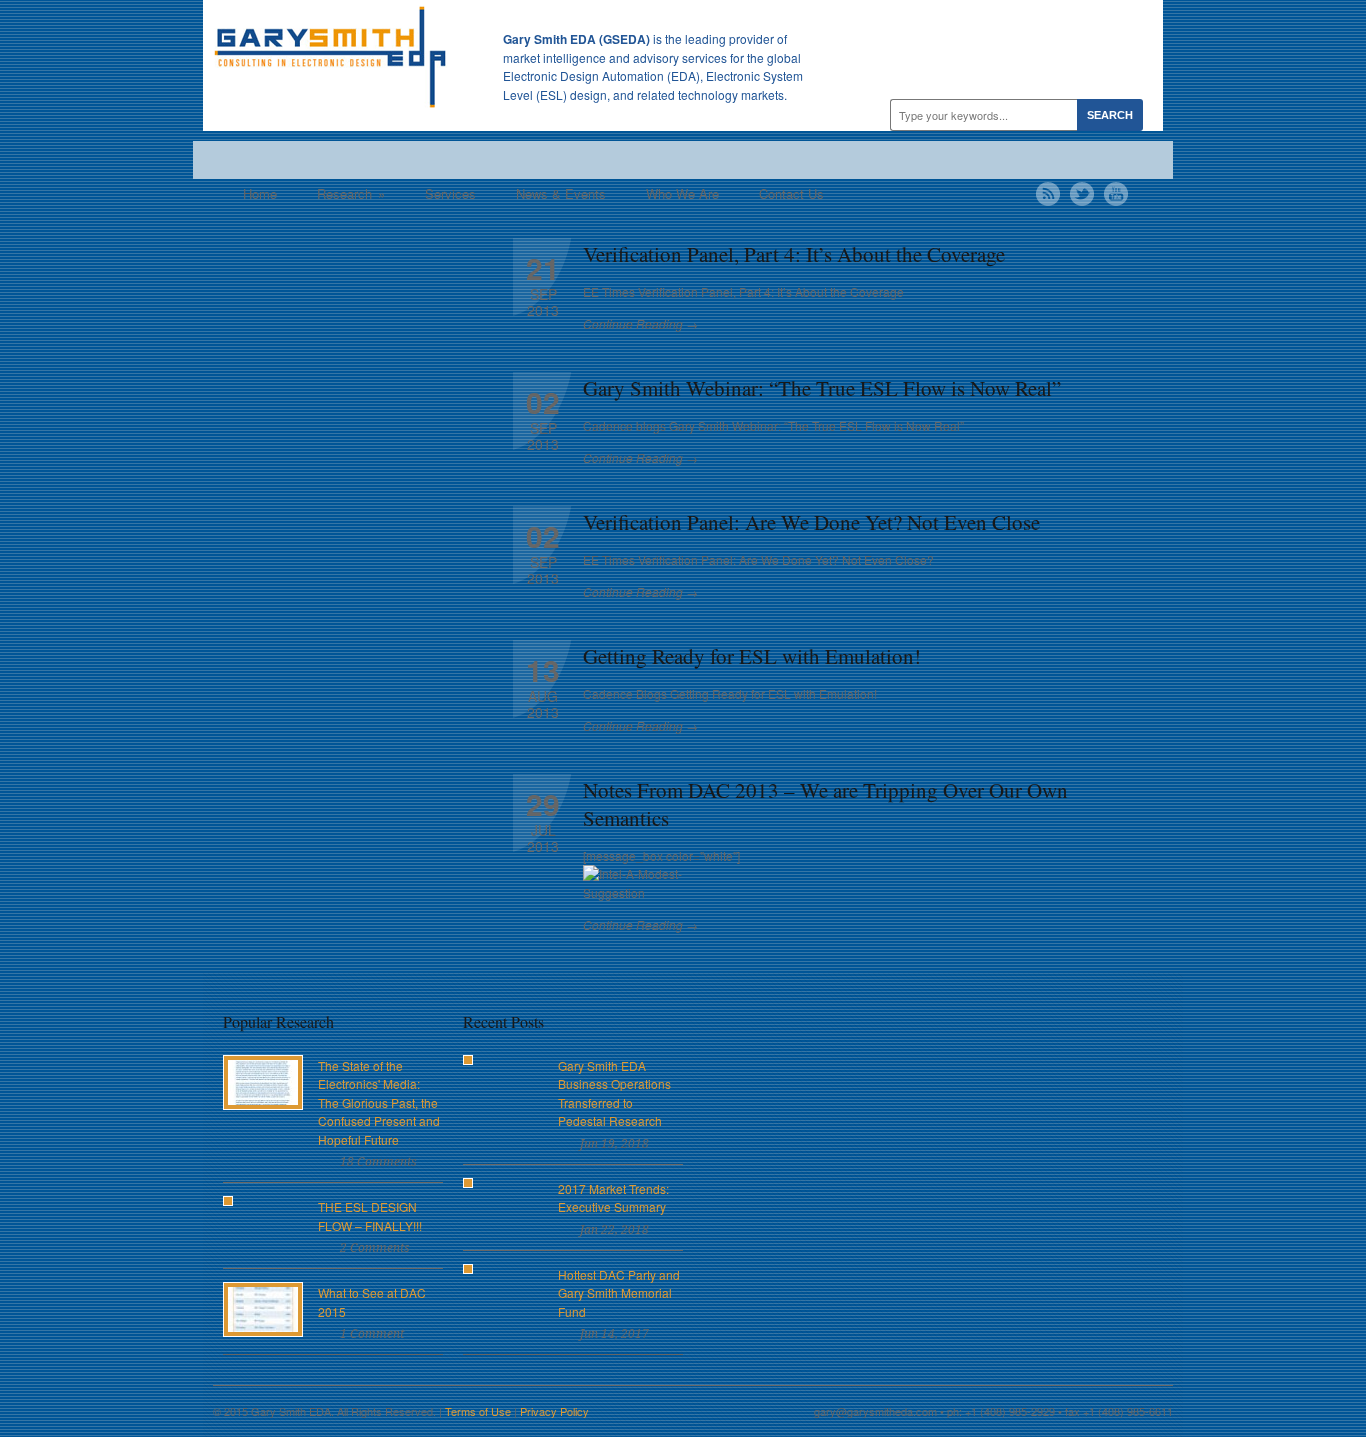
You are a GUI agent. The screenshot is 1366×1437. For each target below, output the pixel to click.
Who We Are (682, 193)
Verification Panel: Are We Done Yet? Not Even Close (811, 522)
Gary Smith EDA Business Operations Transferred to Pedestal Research (614, 1093)
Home (260, 193)
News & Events (561, 193)
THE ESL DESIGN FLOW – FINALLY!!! (370, 1216)
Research (351, 193)
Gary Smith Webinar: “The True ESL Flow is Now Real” (822, 388)
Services (450, 193)
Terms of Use (478, 1411)
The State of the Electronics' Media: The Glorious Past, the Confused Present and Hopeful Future (379, 1102)
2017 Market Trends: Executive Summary (613, 1198)
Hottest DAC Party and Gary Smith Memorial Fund (619, 1293)
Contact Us (791, 193)
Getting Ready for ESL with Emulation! (752, 656)
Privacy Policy (554, 1411)
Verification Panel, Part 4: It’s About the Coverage (794, 254)
